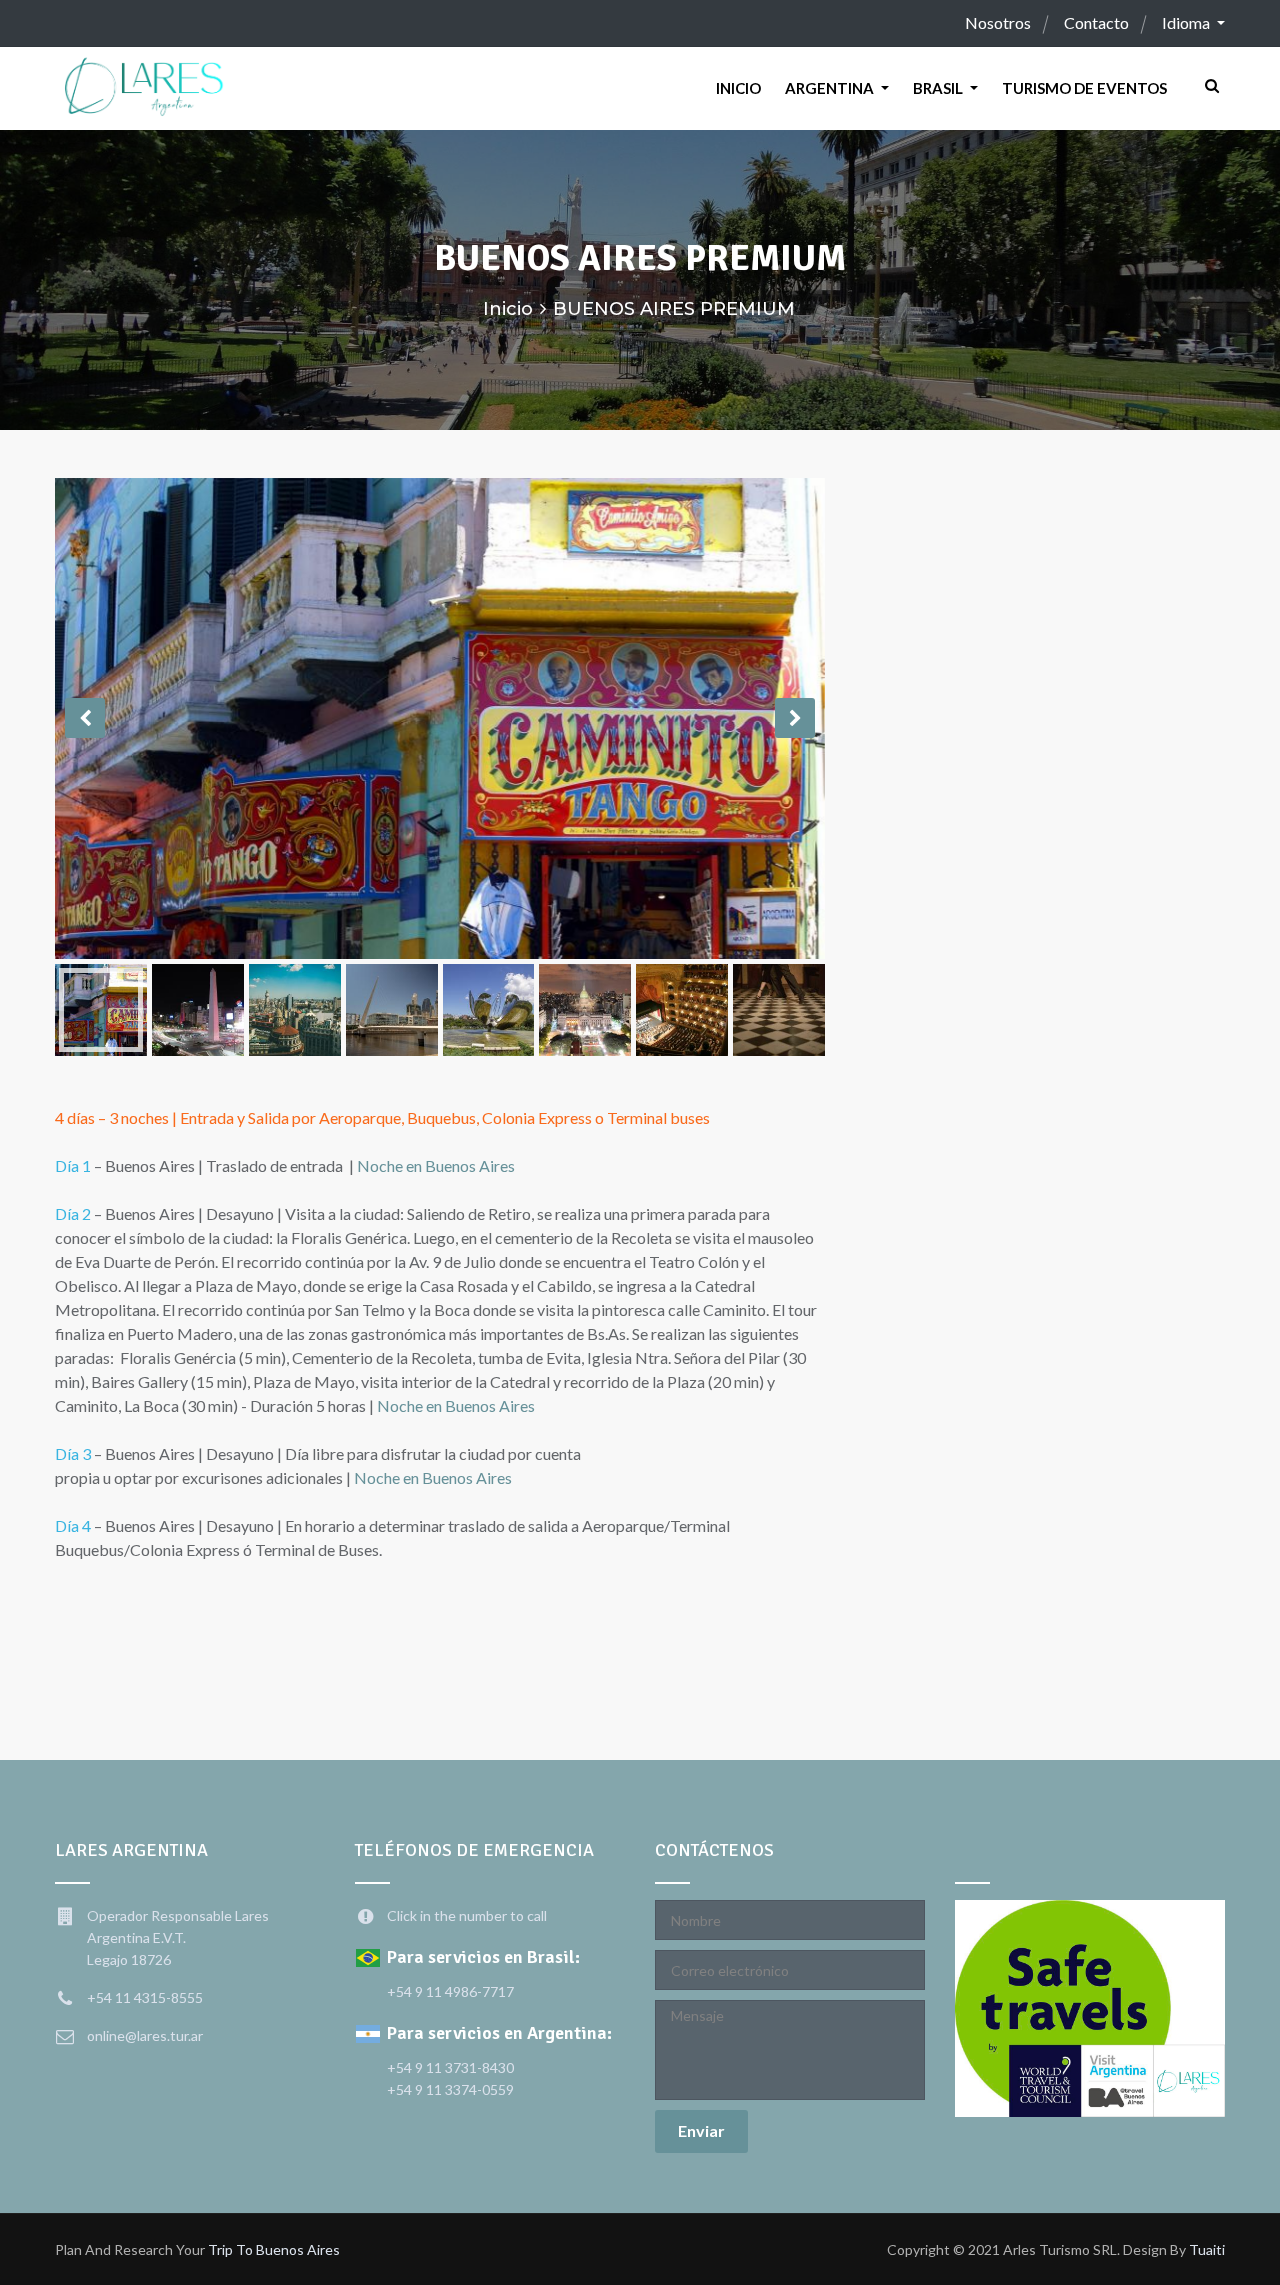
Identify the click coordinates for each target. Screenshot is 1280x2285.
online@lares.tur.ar (145, 2035)
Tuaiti (1207, 2249)
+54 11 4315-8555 (145, 1997)
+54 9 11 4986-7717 (450, 1991)
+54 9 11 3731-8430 (450, 2067)
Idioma (1187, 22)
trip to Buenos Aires (274, 2249)
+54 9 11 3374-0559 (450, 2089)
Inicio (508, 309)
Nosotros (998, 22)
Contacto (1096, 22)
